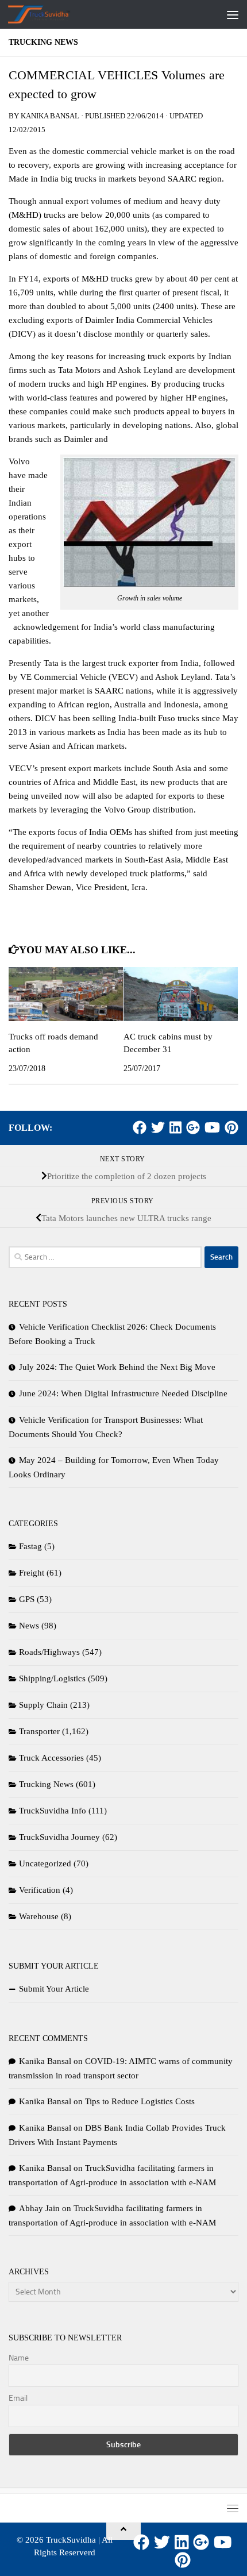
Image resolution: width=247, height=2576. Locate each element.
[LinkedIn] (175, 1127)
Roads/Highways (49, 1652)
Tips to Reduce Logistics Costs (140, 2101)
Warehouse (39, 1916)
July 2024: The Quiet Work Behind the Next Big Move (117, 1367)
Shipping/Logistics (52, 1678)
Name (19, 2358)
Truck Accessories (51, 1758)
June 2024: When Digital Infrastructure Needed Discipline (123, 1393)
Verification (40, 1890)
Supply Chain (43, 1705)
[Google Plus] (193, 1127)
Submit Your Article (54, 1989)
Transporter (39, 1731)
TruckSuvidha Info (53, 1811)
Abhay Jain (39, 2208)
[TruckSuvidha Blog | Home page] (50, 14)
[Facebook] (140, 1127)
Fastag (30, 1546)
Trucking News (43, 42)
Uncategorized (45, 1863)
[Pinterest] (231, 1127)
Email (18, 2398)
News (29, 1626)
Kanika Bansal (50, 116)
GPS (27, 1599)
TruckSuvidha (71, 2540)
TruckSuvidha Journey (59, 1837)
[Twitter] (158, 1127)
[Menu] (233, 14)
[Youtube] (212, 1127)
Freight (32, 1573)
